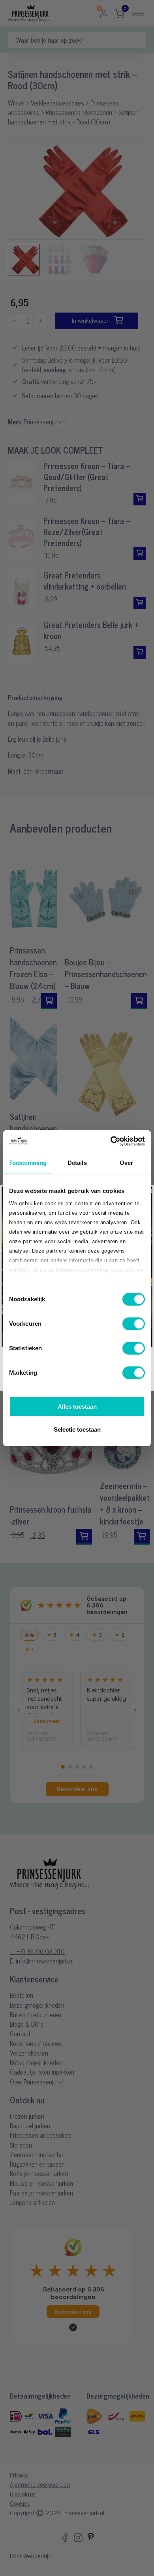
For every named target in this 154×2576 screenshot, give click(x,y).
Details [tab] (77, 1163)
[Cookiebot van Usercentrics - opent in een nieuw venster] (111, 1141)
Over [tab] (126, 1163)
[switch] (134, 1324)
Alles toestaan (77, 1407)
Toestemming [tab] (28, 1163)
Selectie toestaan (77, 1429)
